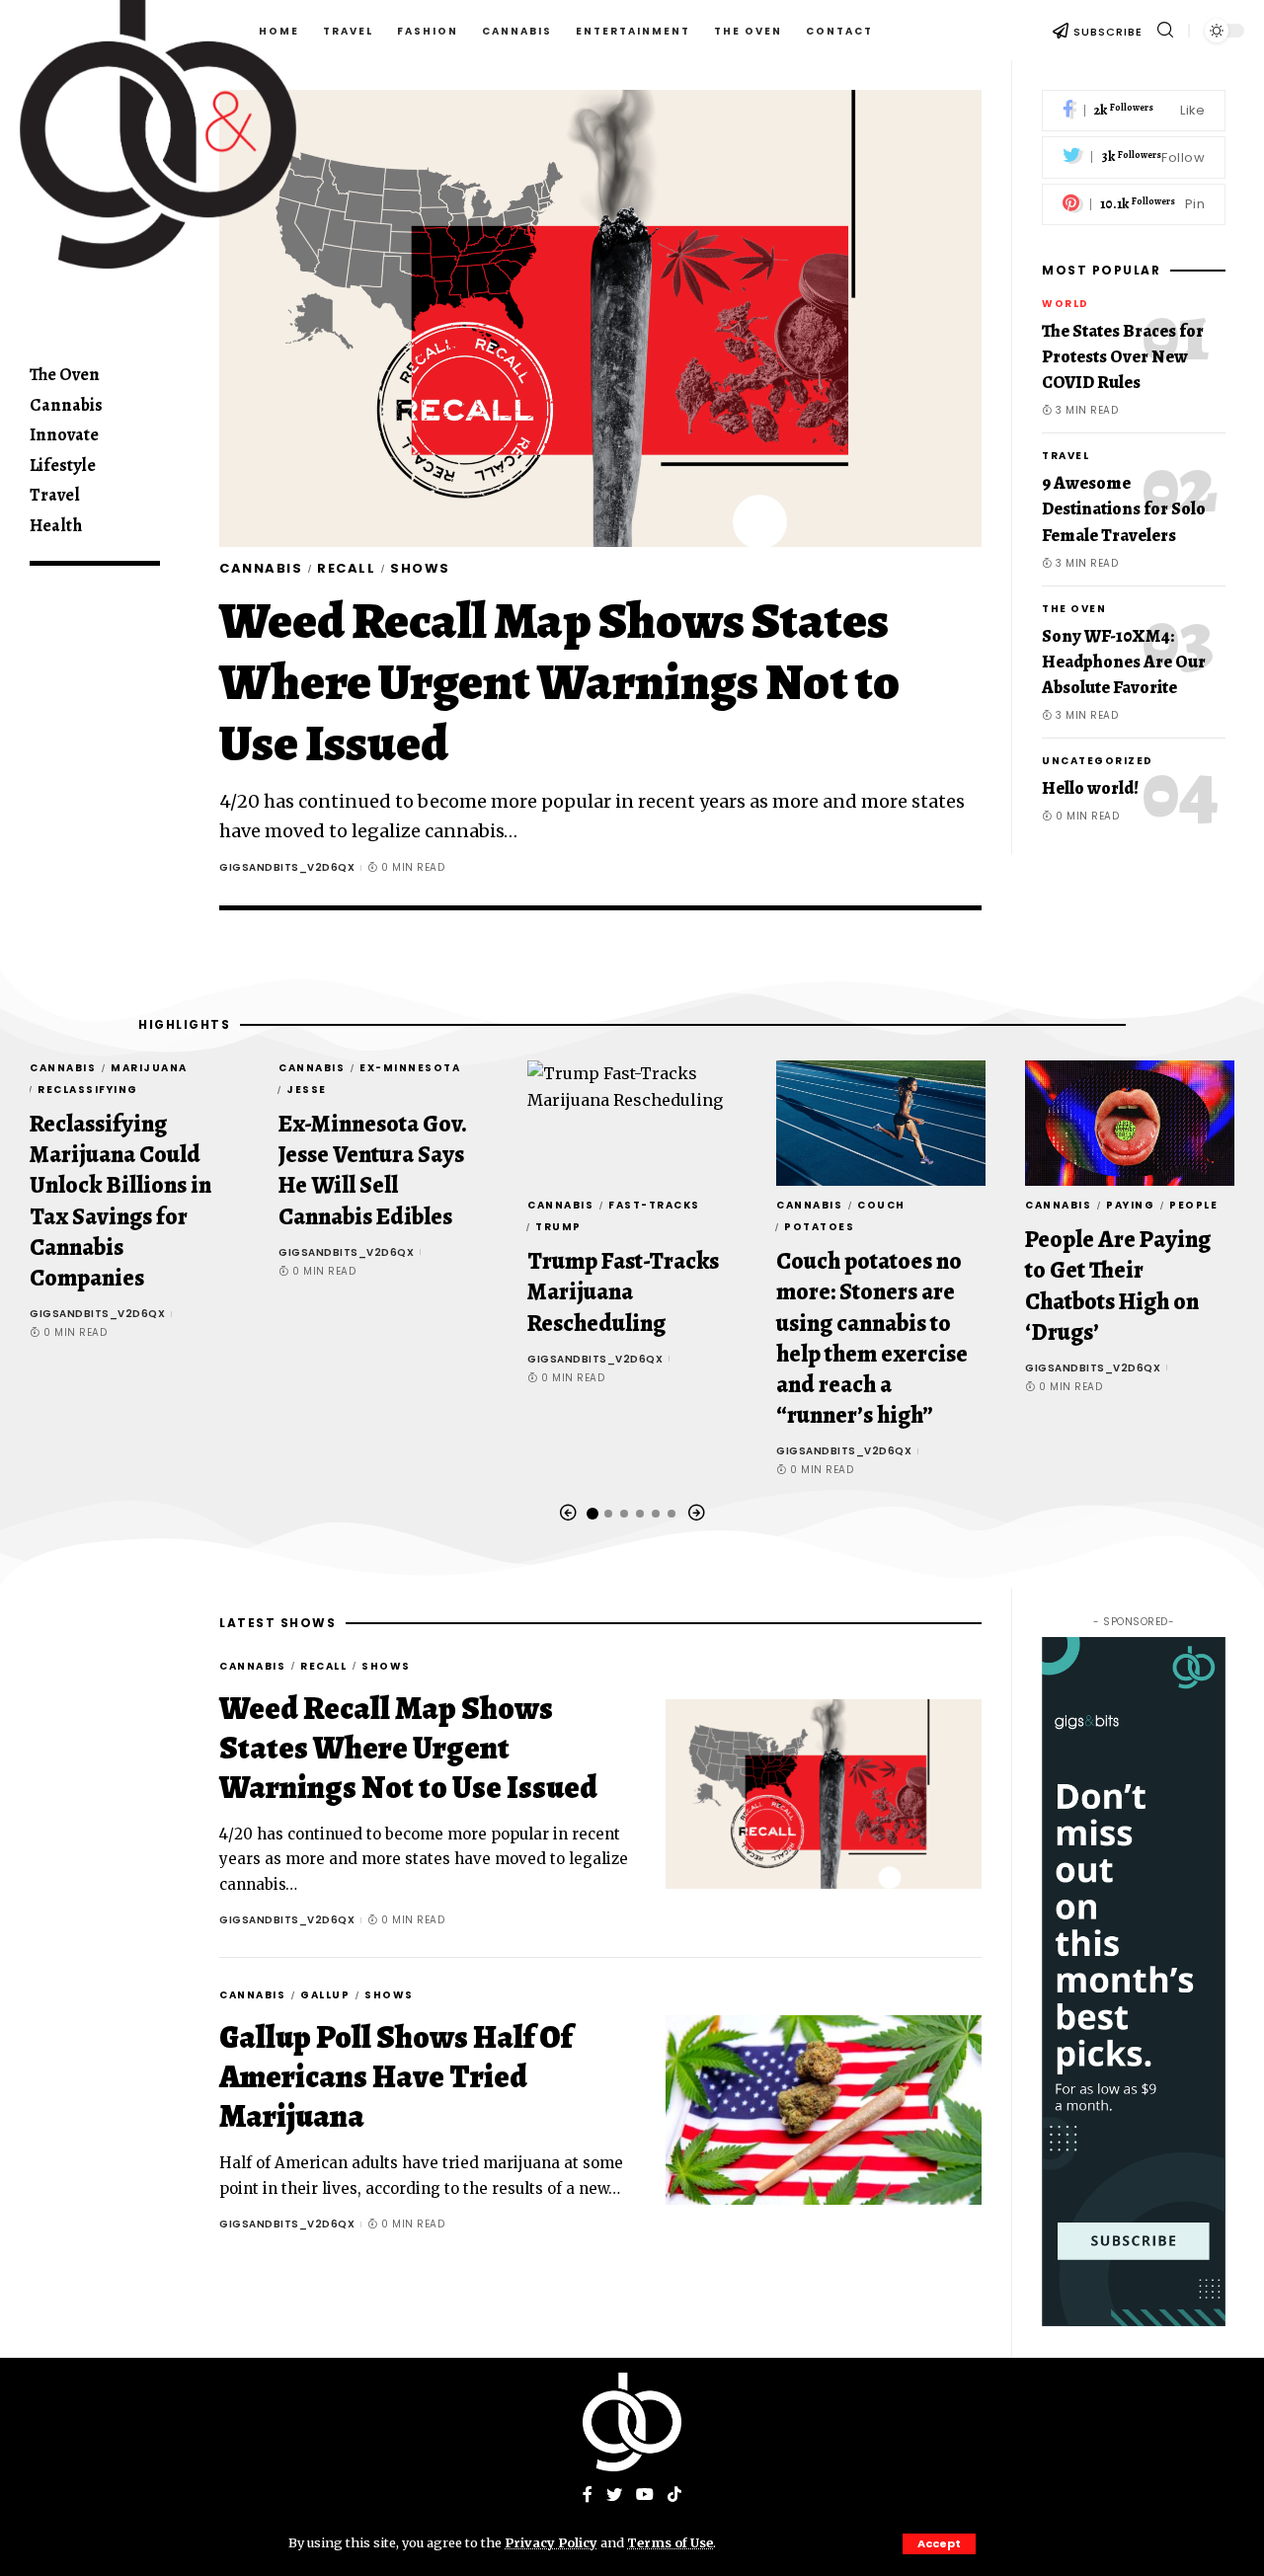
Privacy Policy (551, 2542)
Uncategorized (1098, 761)
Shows (420, 568)
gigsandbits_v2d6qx (287, 867)
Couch (881, 1205)
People (1193, 1205)
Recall (346, 568)
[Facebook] (1134, 111)
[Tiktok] (674, 2496)
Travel (1066, 457)
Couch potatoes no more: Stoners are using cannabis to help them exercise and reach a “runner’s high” (872, 1338)
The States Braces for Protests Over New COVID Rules (1123, 357)
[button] (568, 1513)
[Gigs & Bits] (632, 2422)
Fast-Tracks (654, 1205)
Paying (1130, 1205)
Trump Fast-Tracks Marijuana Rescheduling (623, 1291)
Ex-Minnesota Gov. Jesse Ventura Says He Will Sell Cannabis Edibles (373, 1170)
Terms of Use (670, 2542)
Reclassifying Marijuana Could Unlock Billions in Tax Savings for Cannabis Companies (120, 1201)
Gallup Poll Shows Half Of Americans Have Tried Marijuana (395, 2076)
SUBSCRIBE (1108, 32)
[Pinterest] (1134, 205)
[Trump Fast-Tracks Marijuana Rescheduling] (632, 1123)
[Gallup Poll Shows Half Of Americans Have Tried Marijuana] (824, 2110)
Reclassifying (88, 1090)
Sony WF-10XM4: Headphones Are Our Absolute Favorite (1124, 662)
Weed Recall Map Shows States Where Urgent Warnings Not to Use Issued (560, 682)
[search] (1165, 30)
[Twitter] (1134, 158)
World (1066, 305)
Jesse (307, 1090)
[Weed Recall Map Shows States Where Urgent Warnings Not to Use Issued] (600, 318)
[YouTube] (645, 2496)
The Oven (1074, 609)
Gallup (325, 1995)
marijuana (149, 1068)
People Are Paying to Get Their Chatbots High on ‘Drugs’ (1118, 1286)
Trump (558, 1227)
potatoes (819, 1227)
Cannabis (261, 568)
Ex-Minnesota (410, 1068)
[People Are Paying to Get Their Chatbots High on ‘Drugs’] (1130, 1123)
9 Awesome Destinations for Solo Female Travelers (1124, 509)
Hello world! (1090, 788)
